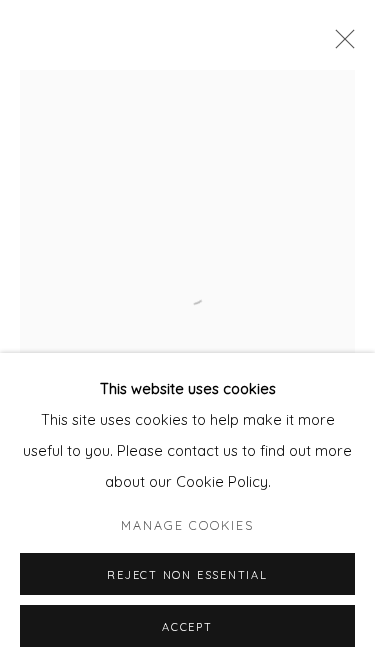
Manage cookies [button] (187, 525)
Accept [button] (187, 627)
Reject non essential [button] (187, 575)
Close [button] (340, 45)
